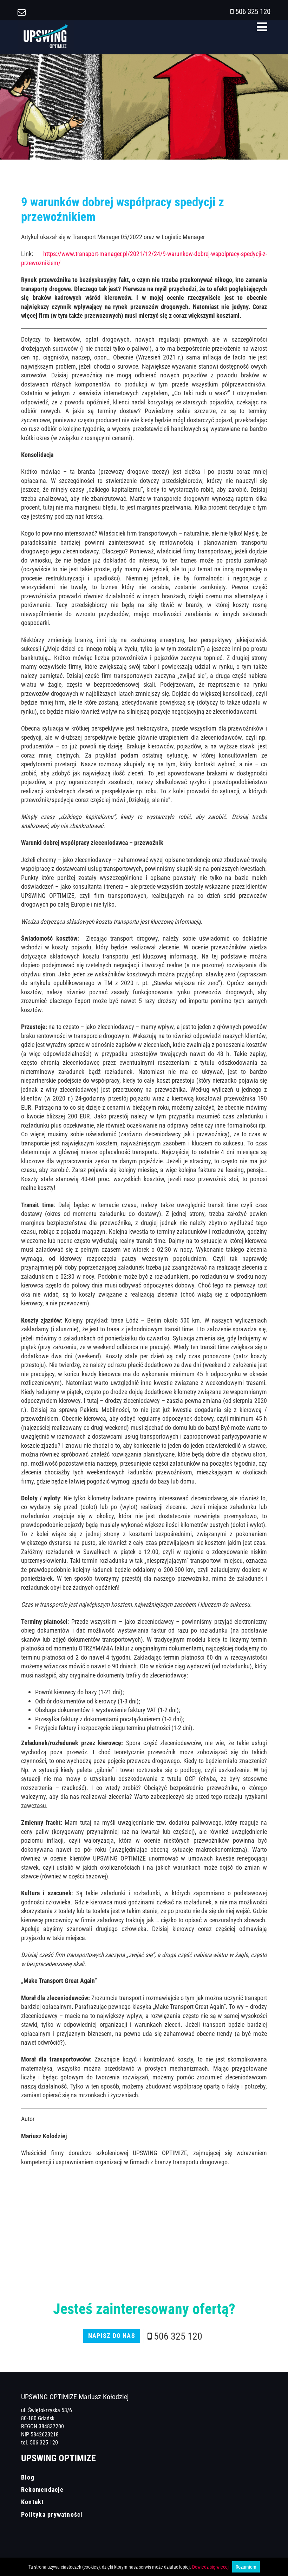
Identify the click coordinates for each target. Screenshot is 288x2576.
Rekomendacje (42, 2489)
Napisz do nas (112, 2335)
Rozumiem (246, 2567)
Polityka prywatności (52, 2514)
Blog (28, 2477)
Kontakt (33, 2502)
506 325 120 (253, 11)
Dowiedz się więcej (210, 2567)
